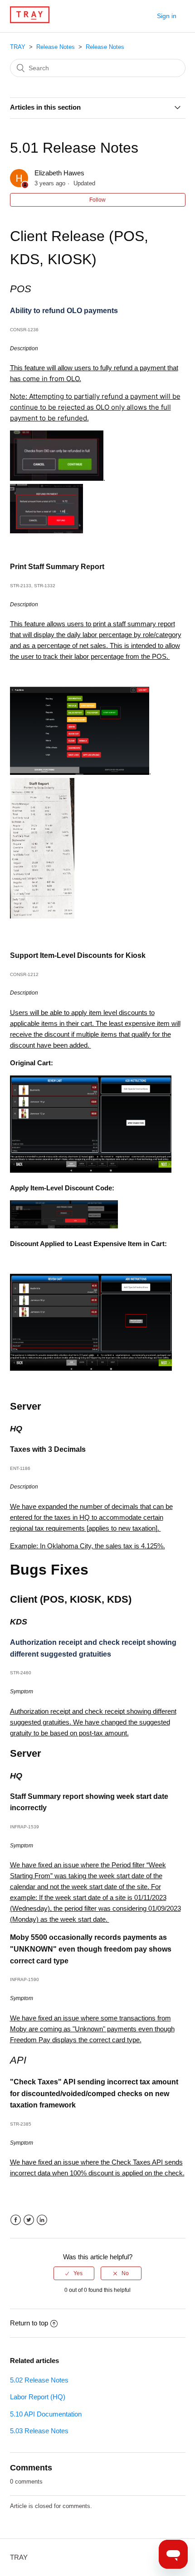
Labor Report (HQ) (38, 2397)
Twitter (29, 2220)
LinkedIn (42, 2220)
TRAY (18, 47)
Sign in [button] (167, 16)
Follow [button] (97, 200)
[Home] (30, 21)
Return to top (29, 2323)
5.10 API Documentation (46, 2414)
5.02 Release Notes (39, 2380)
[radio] (74, 2273)
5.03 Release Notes (39, 2431)
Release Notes (56, 47)
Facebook (16, 2220)
